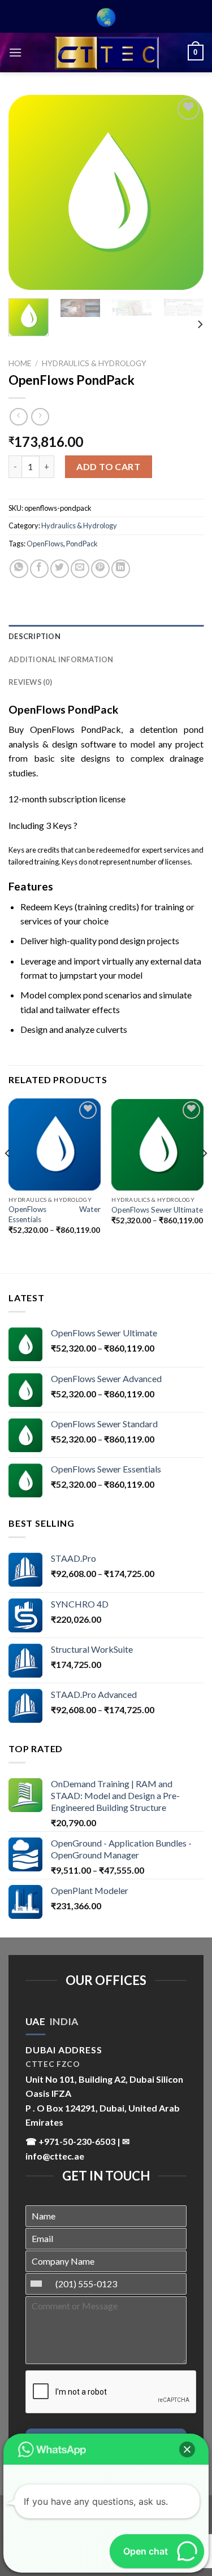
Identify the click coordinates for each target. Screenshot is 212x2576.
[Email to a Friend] (80, 569)
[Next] (185, 192)
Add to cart (108, 466)
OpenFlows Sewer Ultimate (157, 1210)
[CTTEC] (106, 53)
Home (20, 363)
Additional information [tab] (61, 659)
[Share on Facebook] (39, 569)
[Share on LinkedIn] (121, 569)
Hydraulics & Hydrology (94, 363)
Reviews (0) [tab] (30, 682)
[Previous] (27, 192)
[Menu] (15, 52)
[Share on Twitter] (60, 569)
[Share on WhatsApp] (19, 569)
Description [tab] (34, 636)
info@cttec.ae (55, 2156)
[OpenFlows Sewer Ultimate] (157, 1144)
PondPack (82, 544)
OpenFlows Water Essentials (55, 1214)
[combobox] (39, 2284)
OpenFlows (45, 544)
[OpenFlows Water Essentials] (55, 1144)
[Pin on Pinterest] (100, 569)
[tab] (35, 2022)
